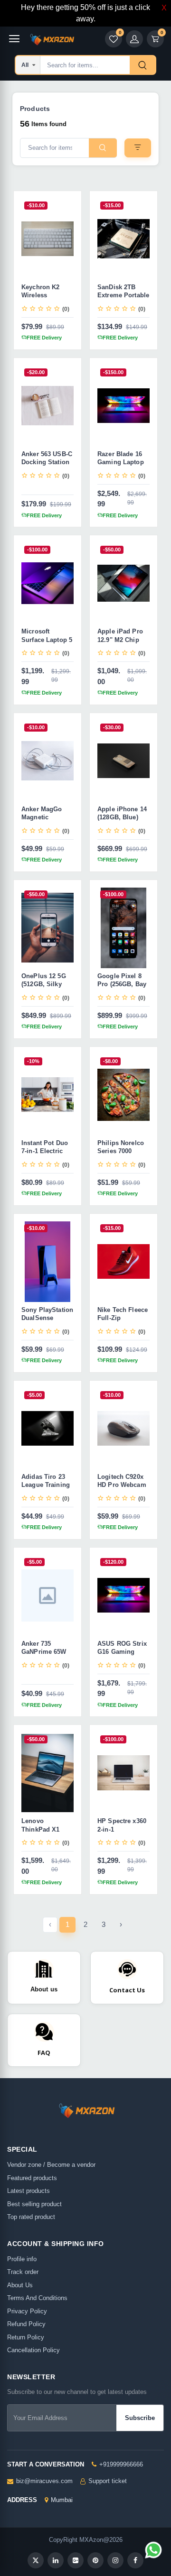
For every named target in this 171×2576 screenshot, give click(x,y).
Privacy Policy (27, 2311)
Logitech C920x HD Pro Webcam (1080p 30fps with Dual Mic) (123, 1489)
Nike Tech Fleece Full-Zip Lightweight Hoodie (123, 1322)
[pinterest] (95, 2560)
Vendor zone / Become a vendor (51, 2165)
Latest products (28, 2191)
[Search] (142, 65)
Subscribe (140, 2418)
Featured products (32, 2178)
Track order (23, 2272)
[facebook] (135, 2560)
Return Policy (26, 2337)
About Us (20, 2285)
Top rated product (31, 2217)
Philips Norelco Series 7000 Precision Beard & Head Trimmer (122, 1155)
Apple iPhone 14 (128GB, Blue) (122, 813)
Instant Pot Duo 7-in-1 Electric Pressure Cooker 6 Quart (46, 1155)
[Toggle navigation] (14, 39)
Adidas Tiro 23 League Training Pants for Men (46, 1485)
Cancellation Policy (33, 2350)
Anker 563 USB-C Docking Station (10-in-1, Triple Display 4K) (47, 467)
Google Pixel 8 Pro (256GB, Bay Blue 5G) (122, 984)
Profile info (22, 2259)
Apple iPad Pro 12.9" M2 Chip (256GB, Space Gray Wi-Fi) (120, 644)
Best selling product (34, 2204)
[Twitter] (36, 2560)
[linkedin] (56, 2560)
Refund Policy (26, 2324)
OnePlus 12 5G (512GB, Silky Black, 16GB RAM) (44, 989)
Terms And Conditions (37, 2298)
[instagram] (115, 2560)
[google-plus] (76, 2560)
